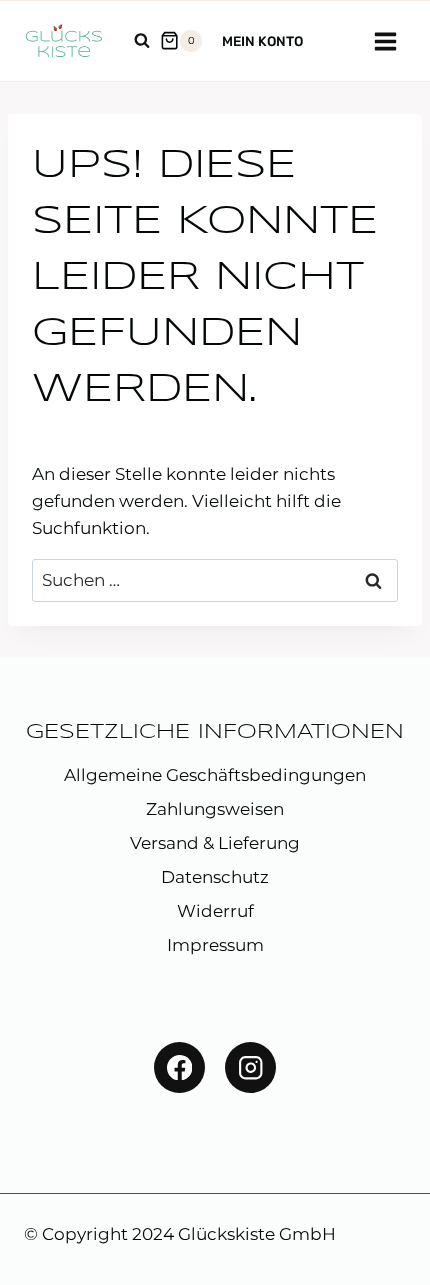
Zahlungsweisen (215, 809)
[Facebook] (179, 1067)
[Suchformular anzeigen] (142, 41)
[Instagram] (250, 1067)
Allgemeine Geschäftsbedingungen (215, 775)
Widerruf (215, 911)
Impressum (215, 945)
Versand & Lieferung (215, 843)
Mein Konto (262, 41)
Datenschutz (215, 877)
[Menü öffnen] (385, 41)
